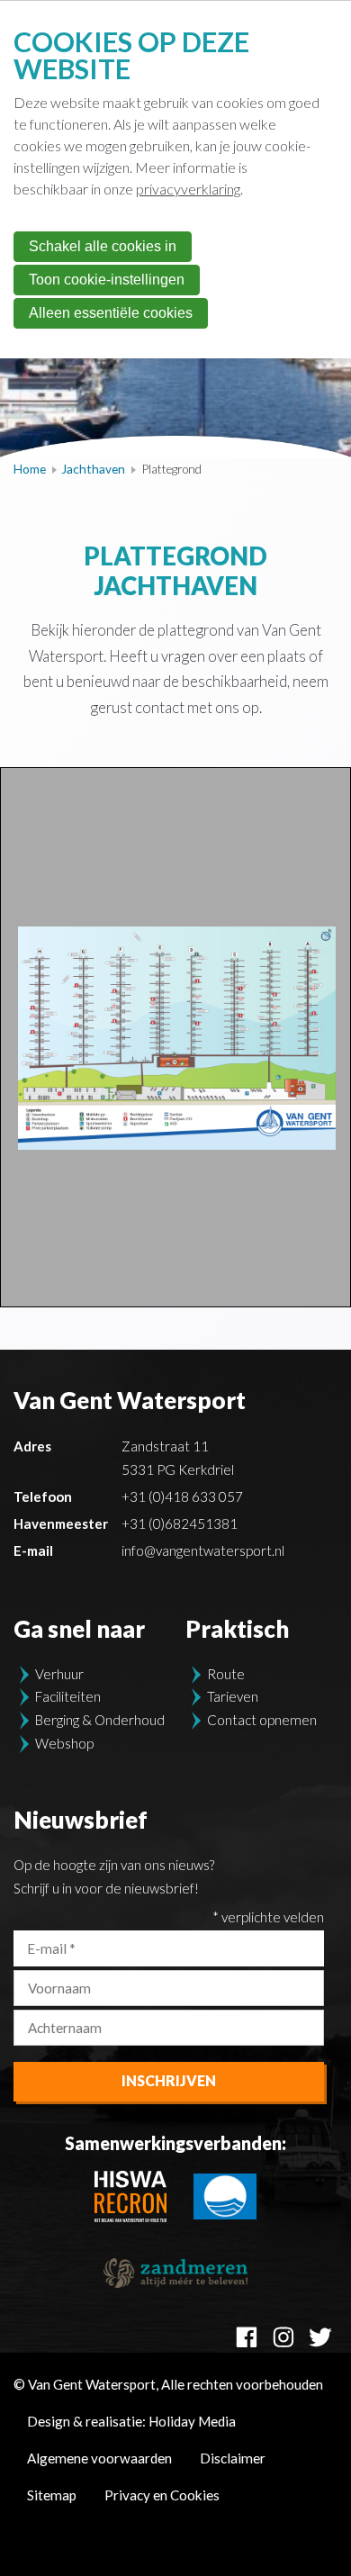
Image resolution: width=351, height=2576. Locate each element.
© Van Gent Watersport (168, 2384)
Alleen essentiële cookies (111, 313)
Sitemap (52, 2495)
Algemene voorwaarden (99, 2458)
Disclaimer (233, 2458)
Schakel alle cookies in (103, 246)
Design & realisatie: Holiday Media (131, 2421)
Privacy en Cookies (162, 2495)
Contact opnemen (262, 1720)
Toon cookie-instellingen (107, 280)
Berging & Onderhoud (100, 1720)
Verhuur (59, 1674)
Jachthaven (93, 469)
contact (160, 708)
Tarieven (233, 1696)
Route (226, 1674)
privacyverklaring (188, 189)
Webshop (64, 1743)
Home (30, 469)
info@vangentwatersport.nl (203, 1550)
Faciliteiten (68, 1696)
